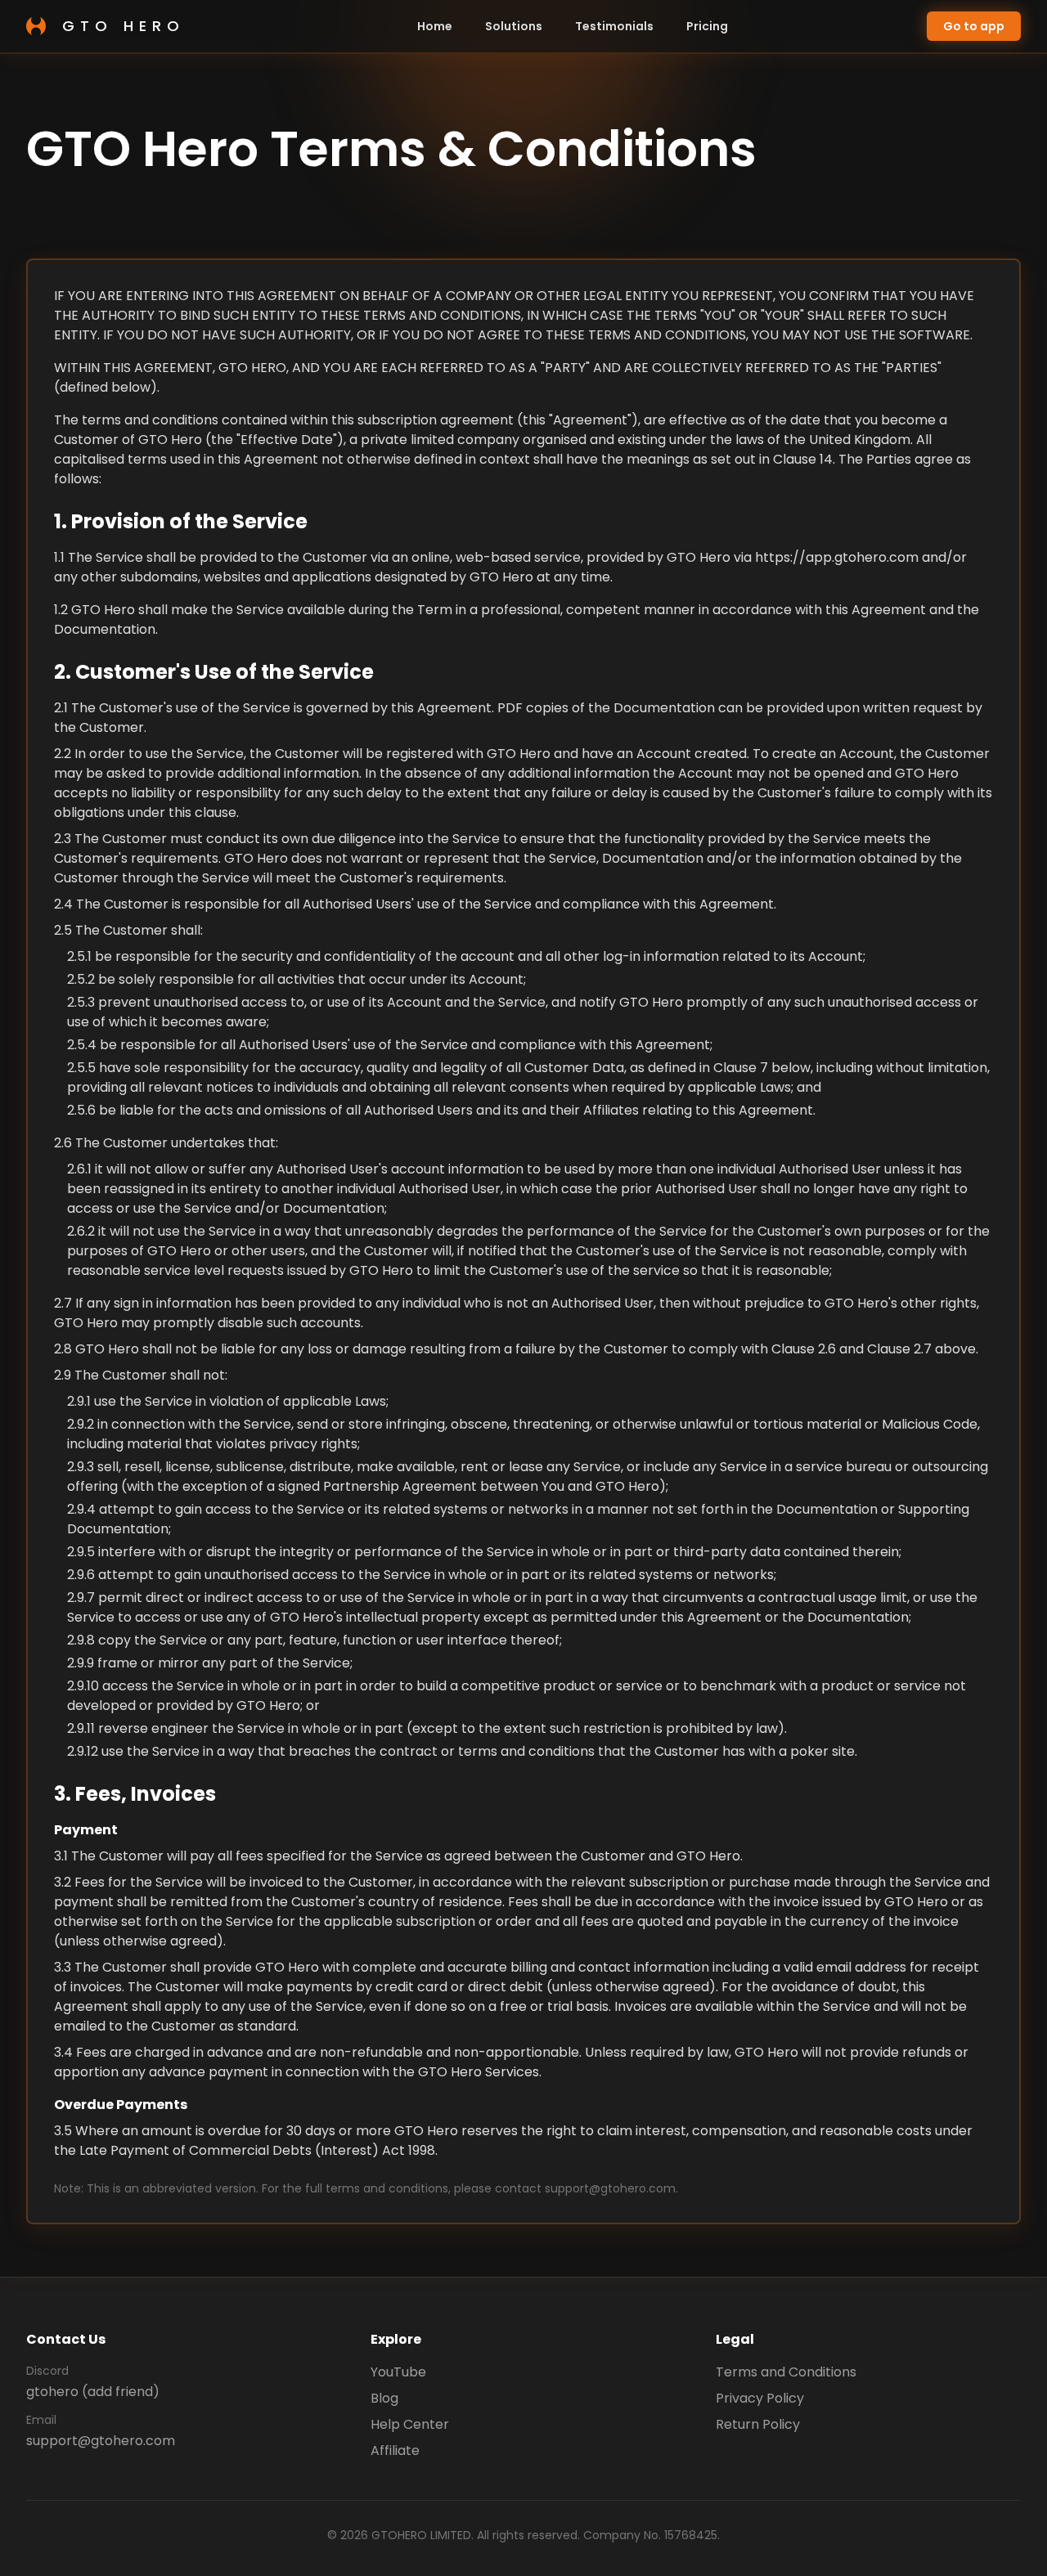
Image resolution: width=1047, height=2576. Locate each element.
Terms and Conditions (786, 2372)
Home (435, 26)
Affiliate (395, 2450)
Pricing (707, 26)
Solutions (514, 26)
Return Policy (758, 2424)
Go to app (974, 26)
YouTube (398, 2372)
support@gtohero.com (101, 2441)
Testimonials (614, 26)
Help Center (410, 2424)
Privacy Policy (760, 2398)
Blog (384, 2398)
